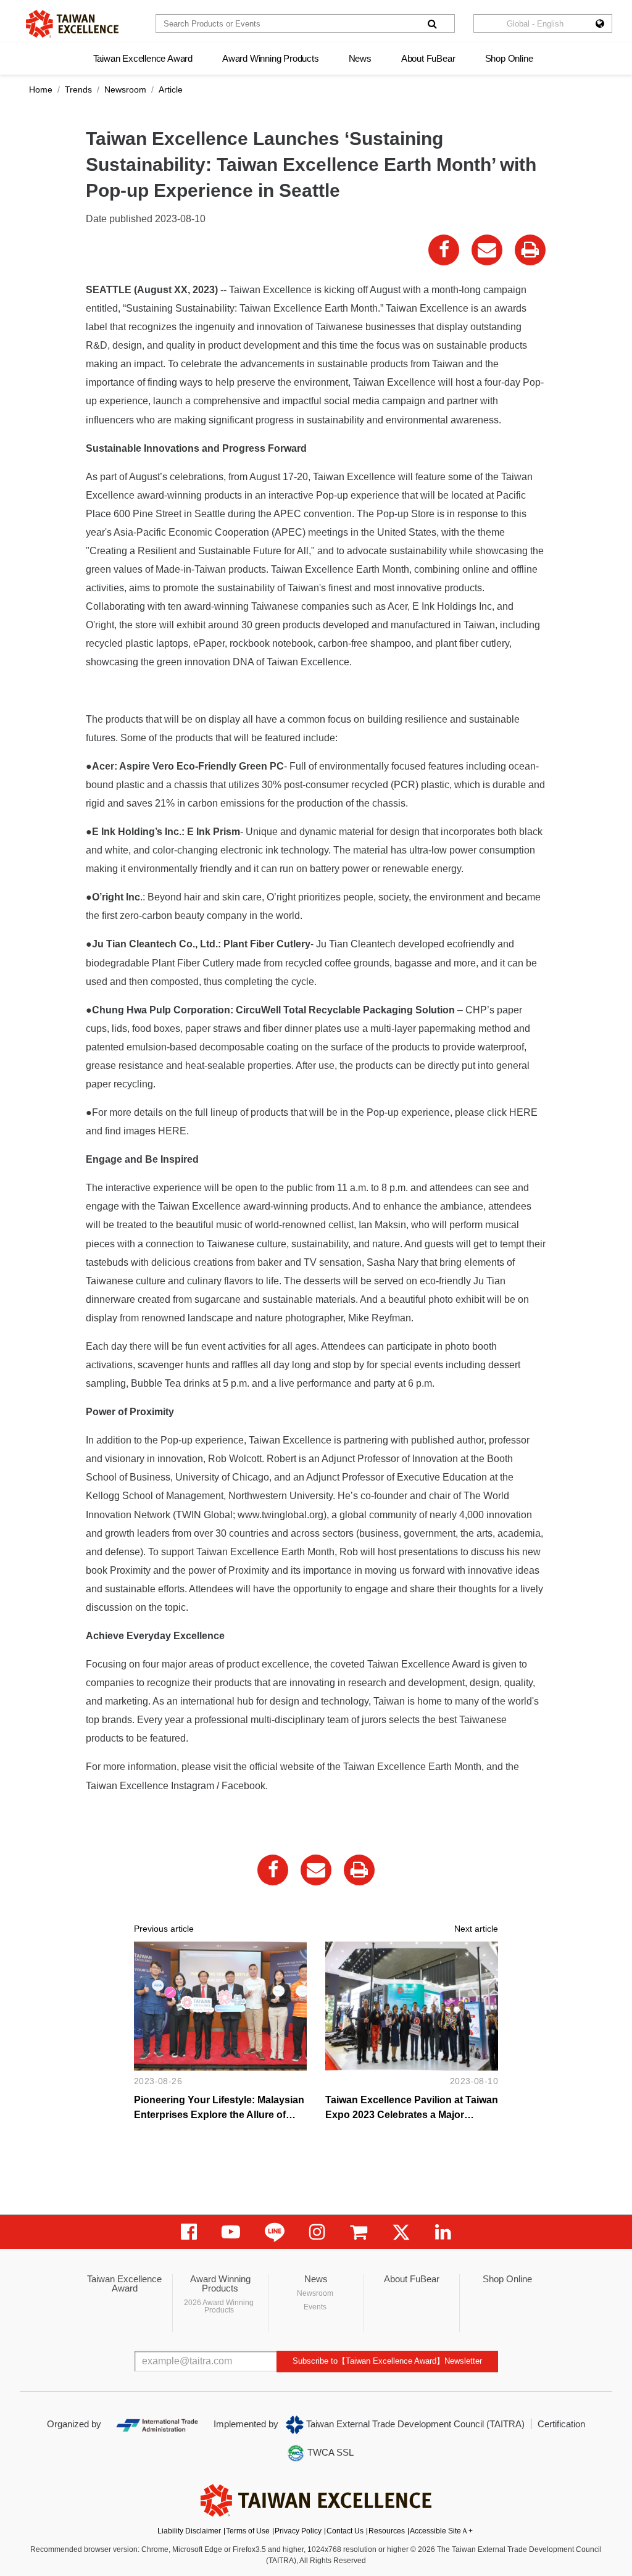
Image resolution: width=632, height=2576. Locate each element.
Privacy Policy (298, 2531)
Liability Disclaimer (189, 2531)
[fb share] (444, 250)
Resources (387, 2531)
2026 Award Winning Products (219, 2306)
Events (315, 2307)
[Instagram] (317, 2232)
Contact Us (345, 2531)
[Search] (432, 23)
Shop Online (509, 58)
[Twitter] (401, 2232)
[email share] (487, 250)
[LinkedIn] (443, 2232)
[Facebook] (189, 2232)
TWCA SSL (329, 2452)
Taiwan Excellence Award (143, 58)
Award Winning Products (271, 58)
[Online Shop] (359, 2232)
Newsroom (125, 89)
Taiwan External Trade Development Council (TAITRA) (414, 2424)
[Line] (275, 2232)
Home (41, 89)
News (360, 58)
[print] (530, 250)
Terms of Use (248, 2531)
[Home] (72, 24)
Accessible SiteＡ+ (441, 2531)
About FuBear (428, 58)
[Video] (231, 2232)
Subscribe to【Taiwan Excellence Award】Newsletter (387, 2361)
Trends (78, 89)
